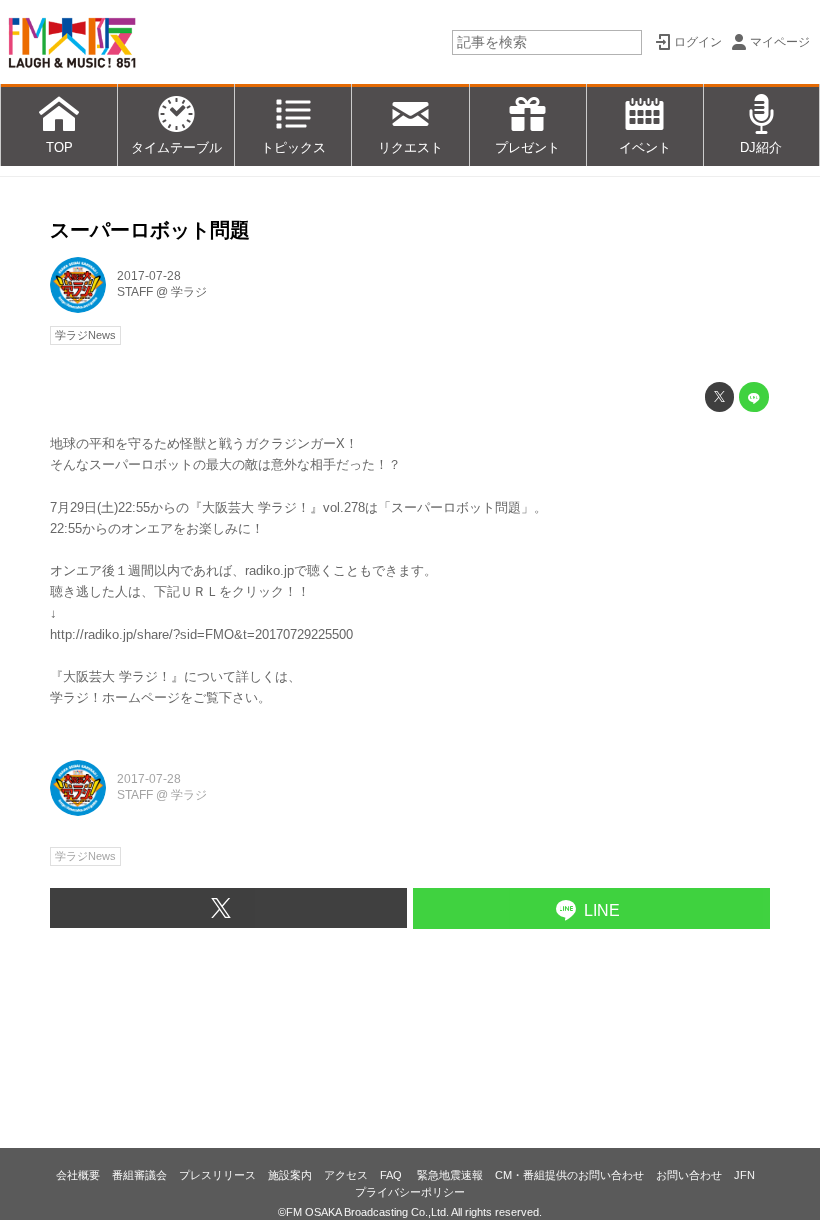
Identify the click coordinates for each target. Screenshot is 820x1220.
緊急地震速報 (450, 1175)
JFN (744, 1175)
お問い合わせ (689, 1175)
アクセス (346, 1175)
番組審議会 (139, 1175)
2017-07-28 (149, 276)
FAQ (392, 1175)
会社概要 (78, 1175)
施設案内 (290, 1175)
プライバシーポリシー (410, 1192)
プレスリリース (217, 1175)
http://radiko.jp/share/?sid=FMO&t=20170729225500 (201, 634)
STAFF (135, 292)
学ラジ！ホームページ (115, 697)
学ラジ (189, 292)
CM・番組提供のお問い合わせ (569, 1175)
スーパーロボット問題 (150, 230)
